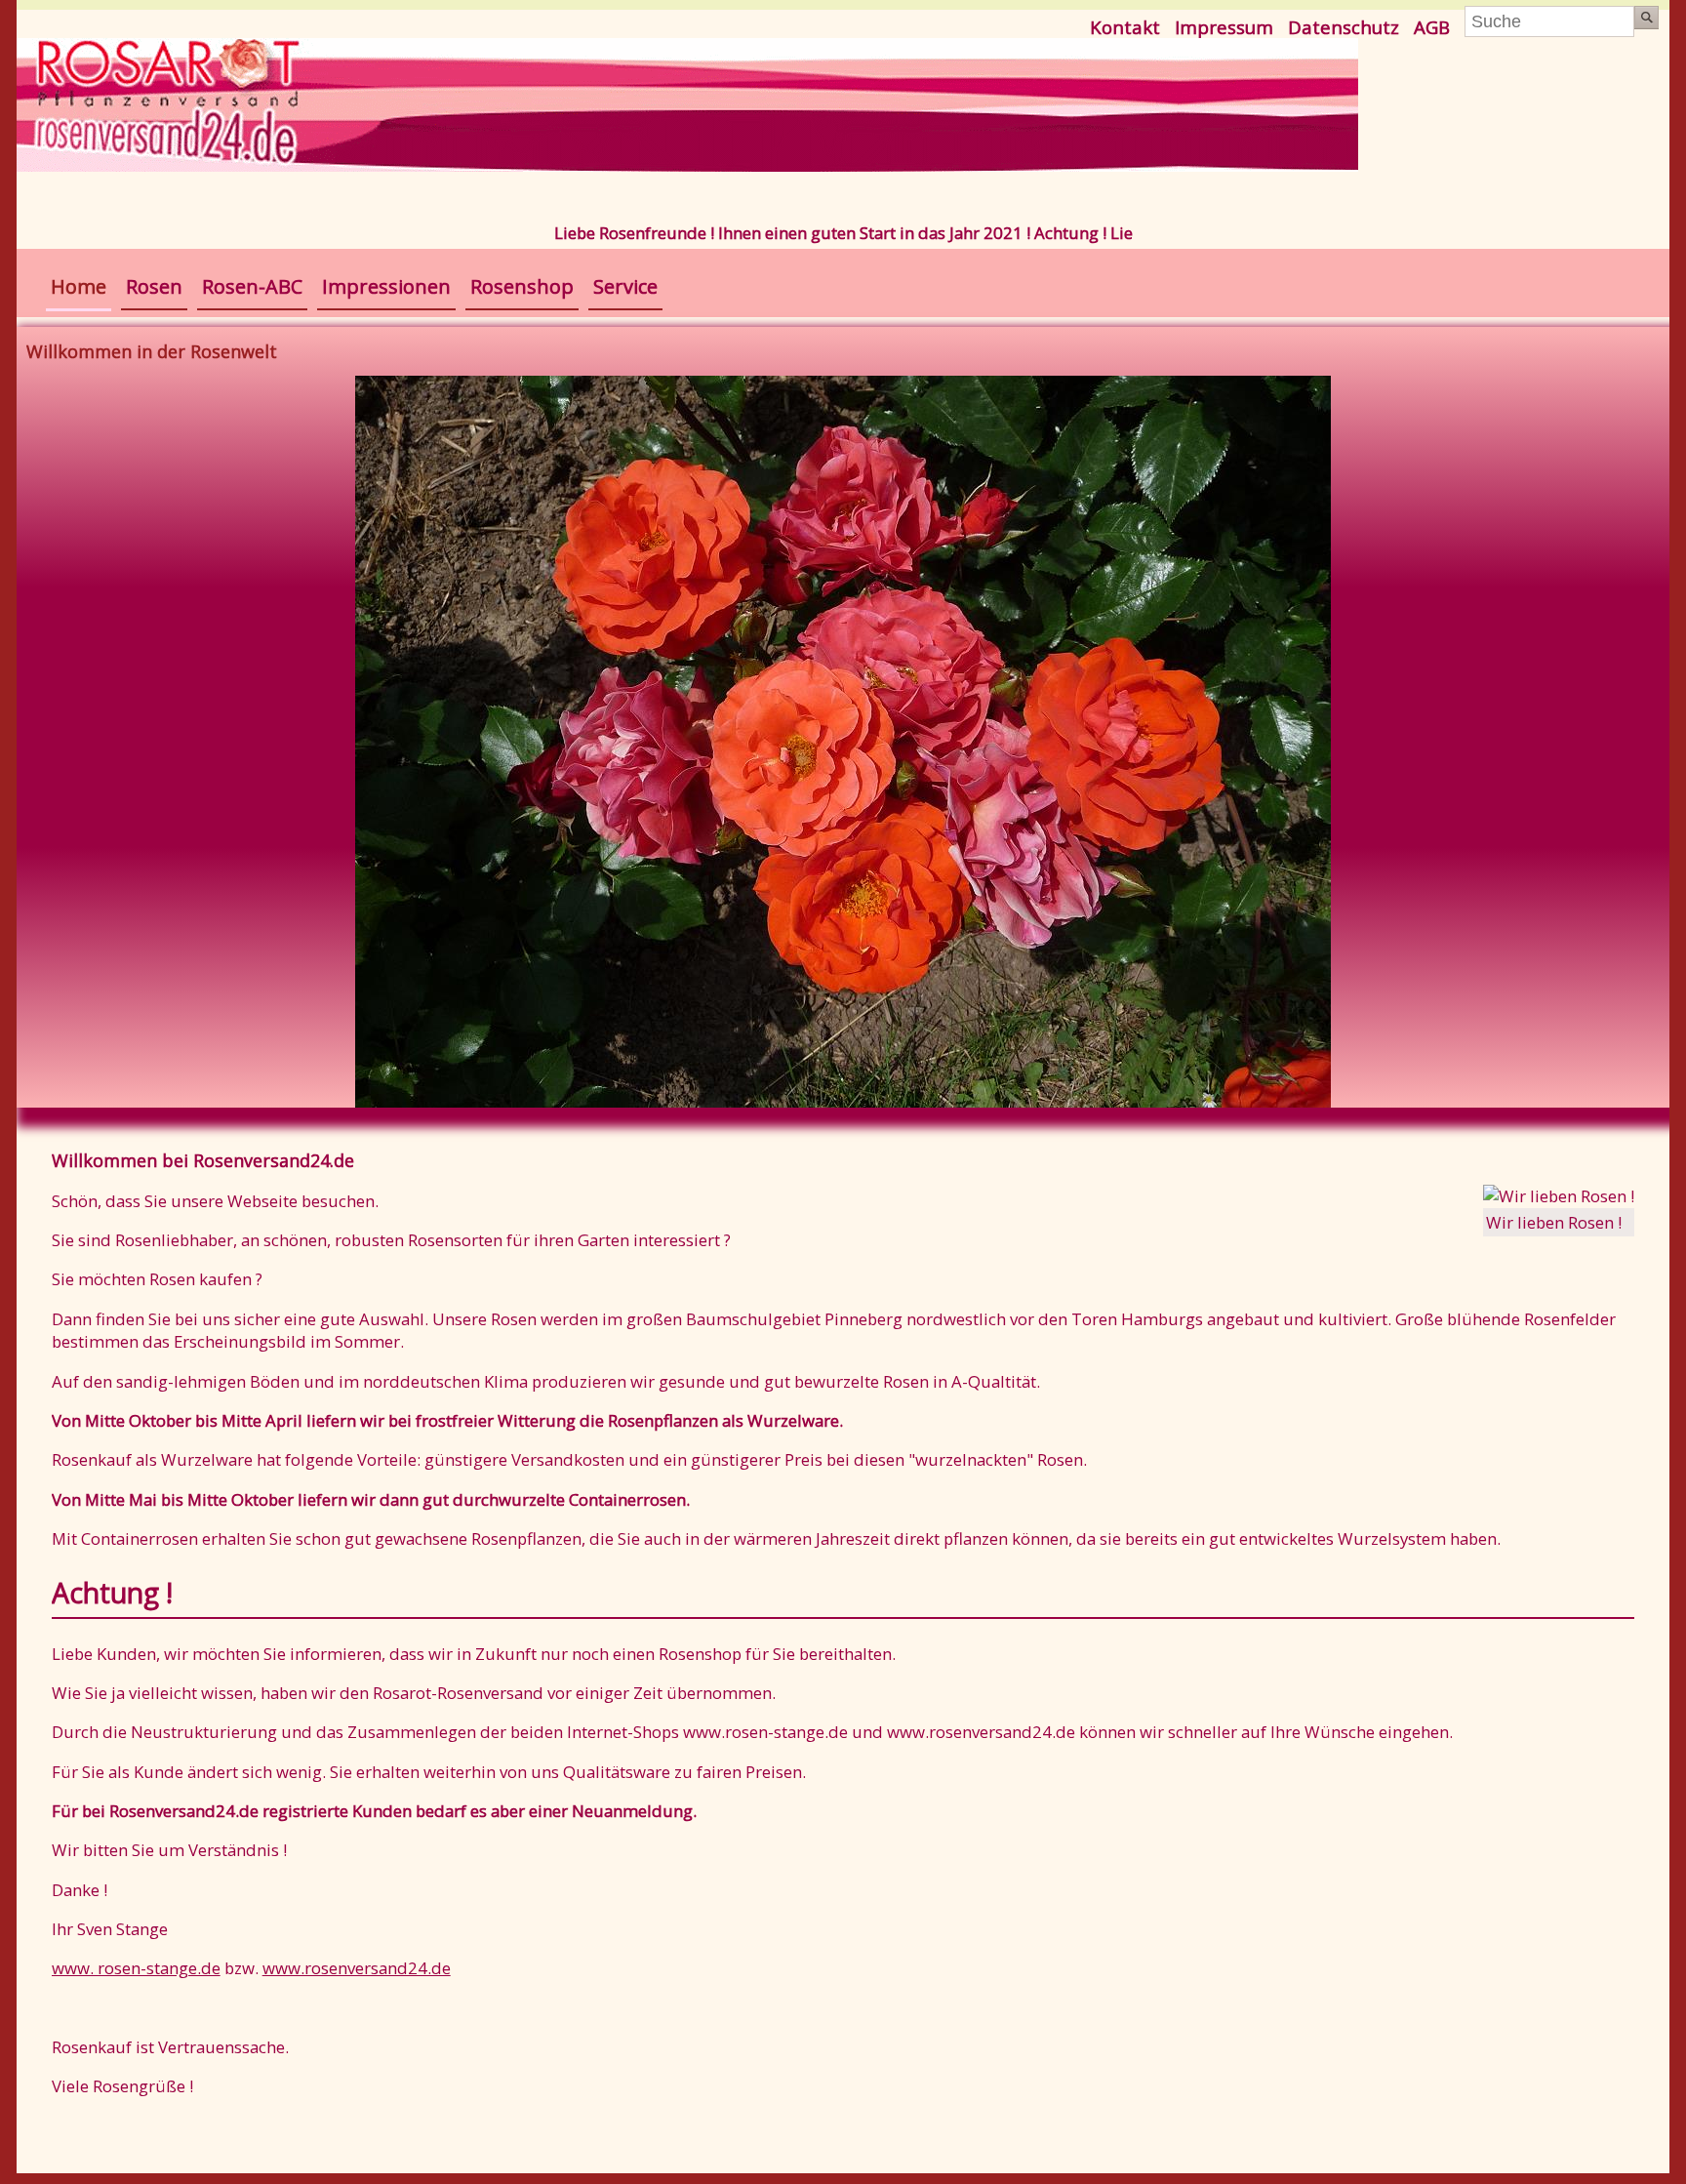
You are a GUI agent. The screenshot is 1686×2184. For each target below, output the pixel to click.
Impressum (1224, 27)
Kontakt (1125, 27)
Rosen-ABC (252, 286)
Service (625, 286)
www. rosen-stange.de (136, 1968)
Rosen (154, 286)
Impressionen (386, 286)
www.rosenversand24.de (357, 1968)
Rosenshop (522, 286)
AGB (1432, 27)
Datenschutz (1344, 27)
